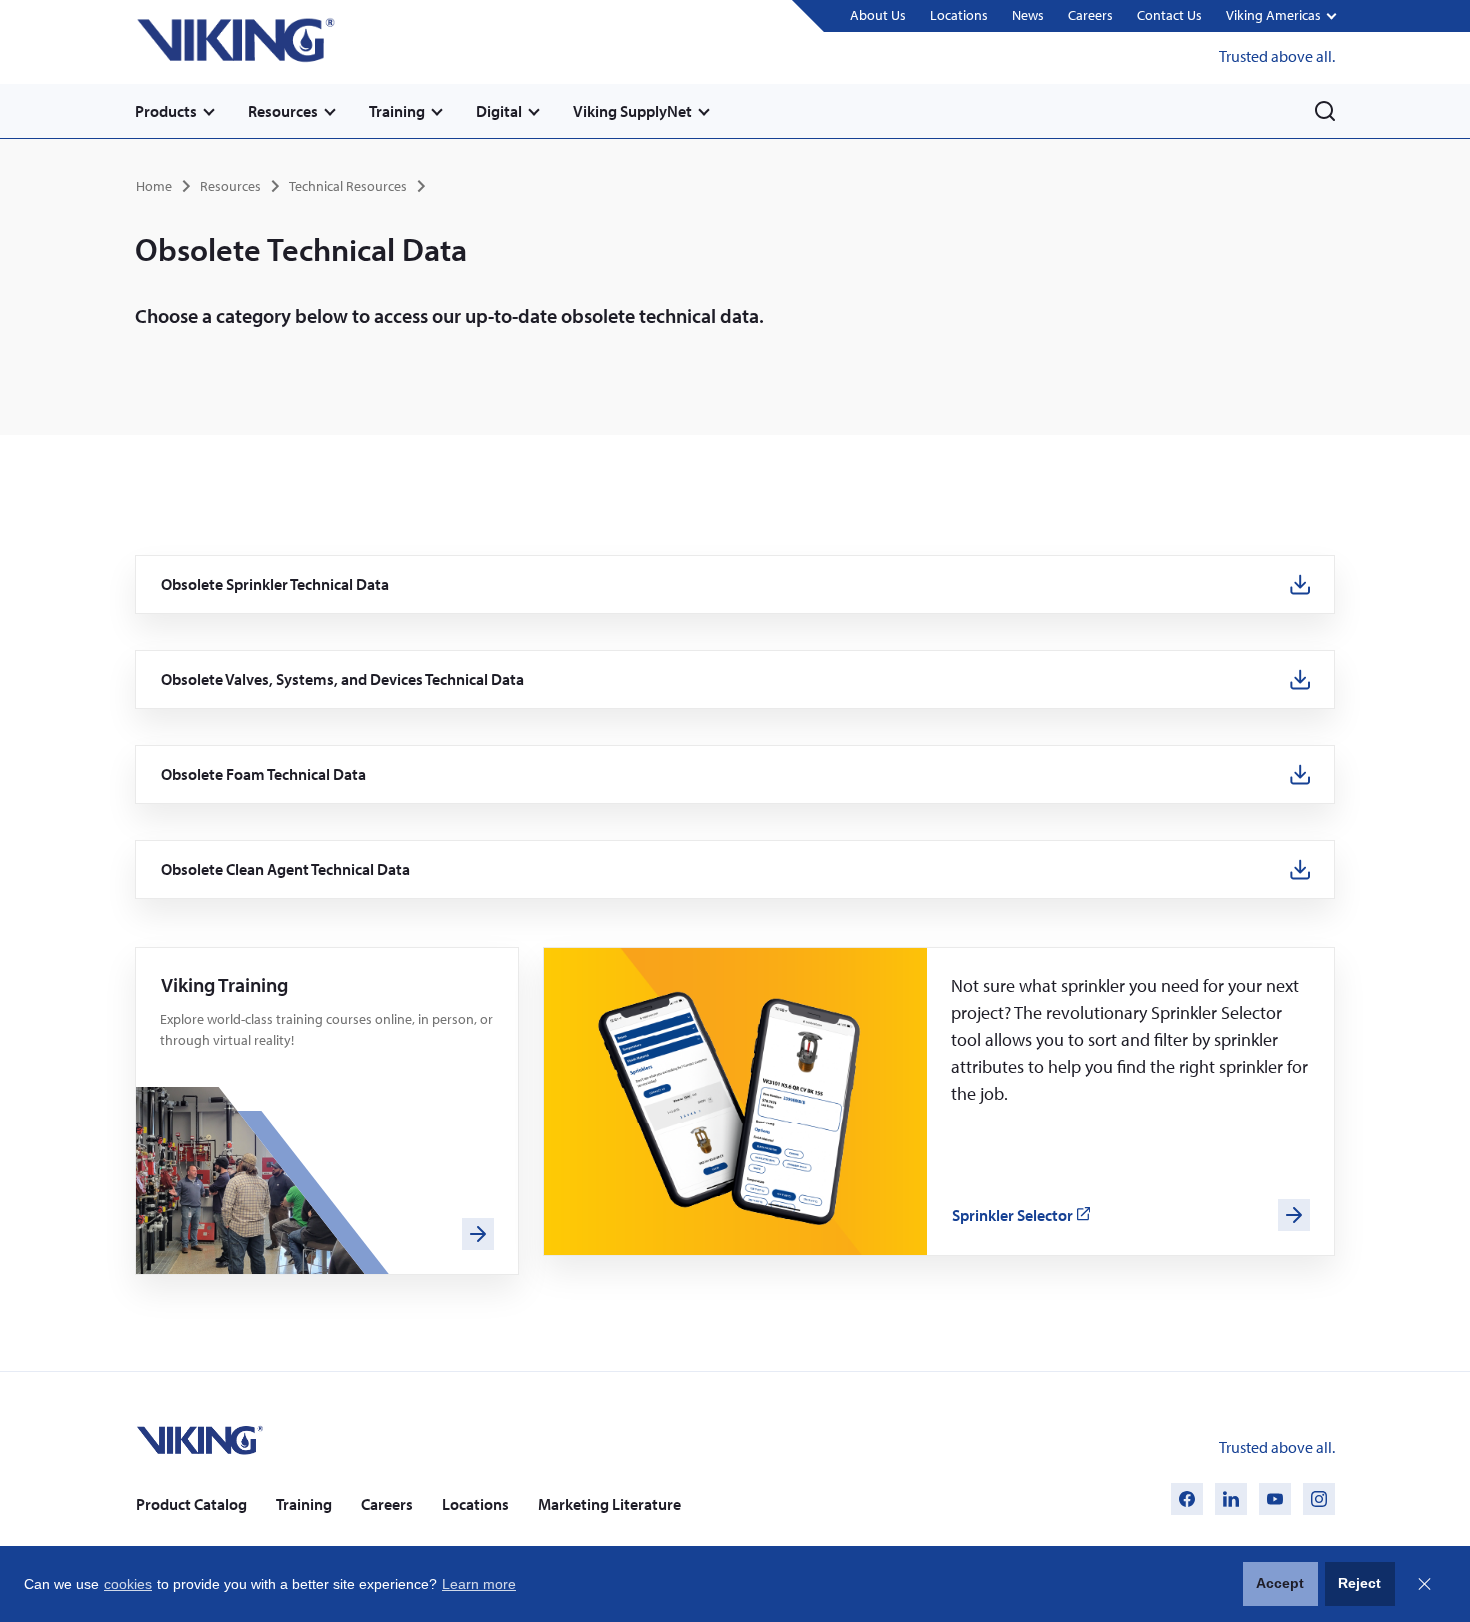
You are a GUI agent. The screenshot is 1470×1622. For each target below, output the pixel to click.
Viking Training (224, 984)
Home (154, 186)
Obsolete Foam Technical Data (264, 774)
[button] (1280, 16)
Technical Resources (348, 186)
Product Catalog (191, 1504)
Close (1424, 1584)
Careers (1090, 15)
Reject (1359, 1583)
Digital (499, 111)
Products (166, 111)
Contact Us (1169, 15)
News (1028, 15)
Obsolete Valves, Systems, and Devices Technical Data (343, 679)
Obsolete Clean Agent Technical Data (286, 869)
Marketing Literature (609, 1504)
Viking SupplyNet (632, 111)
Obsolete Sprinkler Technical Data (275, 584)
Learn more (479, 1584)
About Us (878, 15)
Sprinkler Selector (1021, 1215)
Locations (959, 15)
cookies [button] (128, 1584)
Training (397, 111)
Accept (1280, 1583)
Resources (283, 111)
